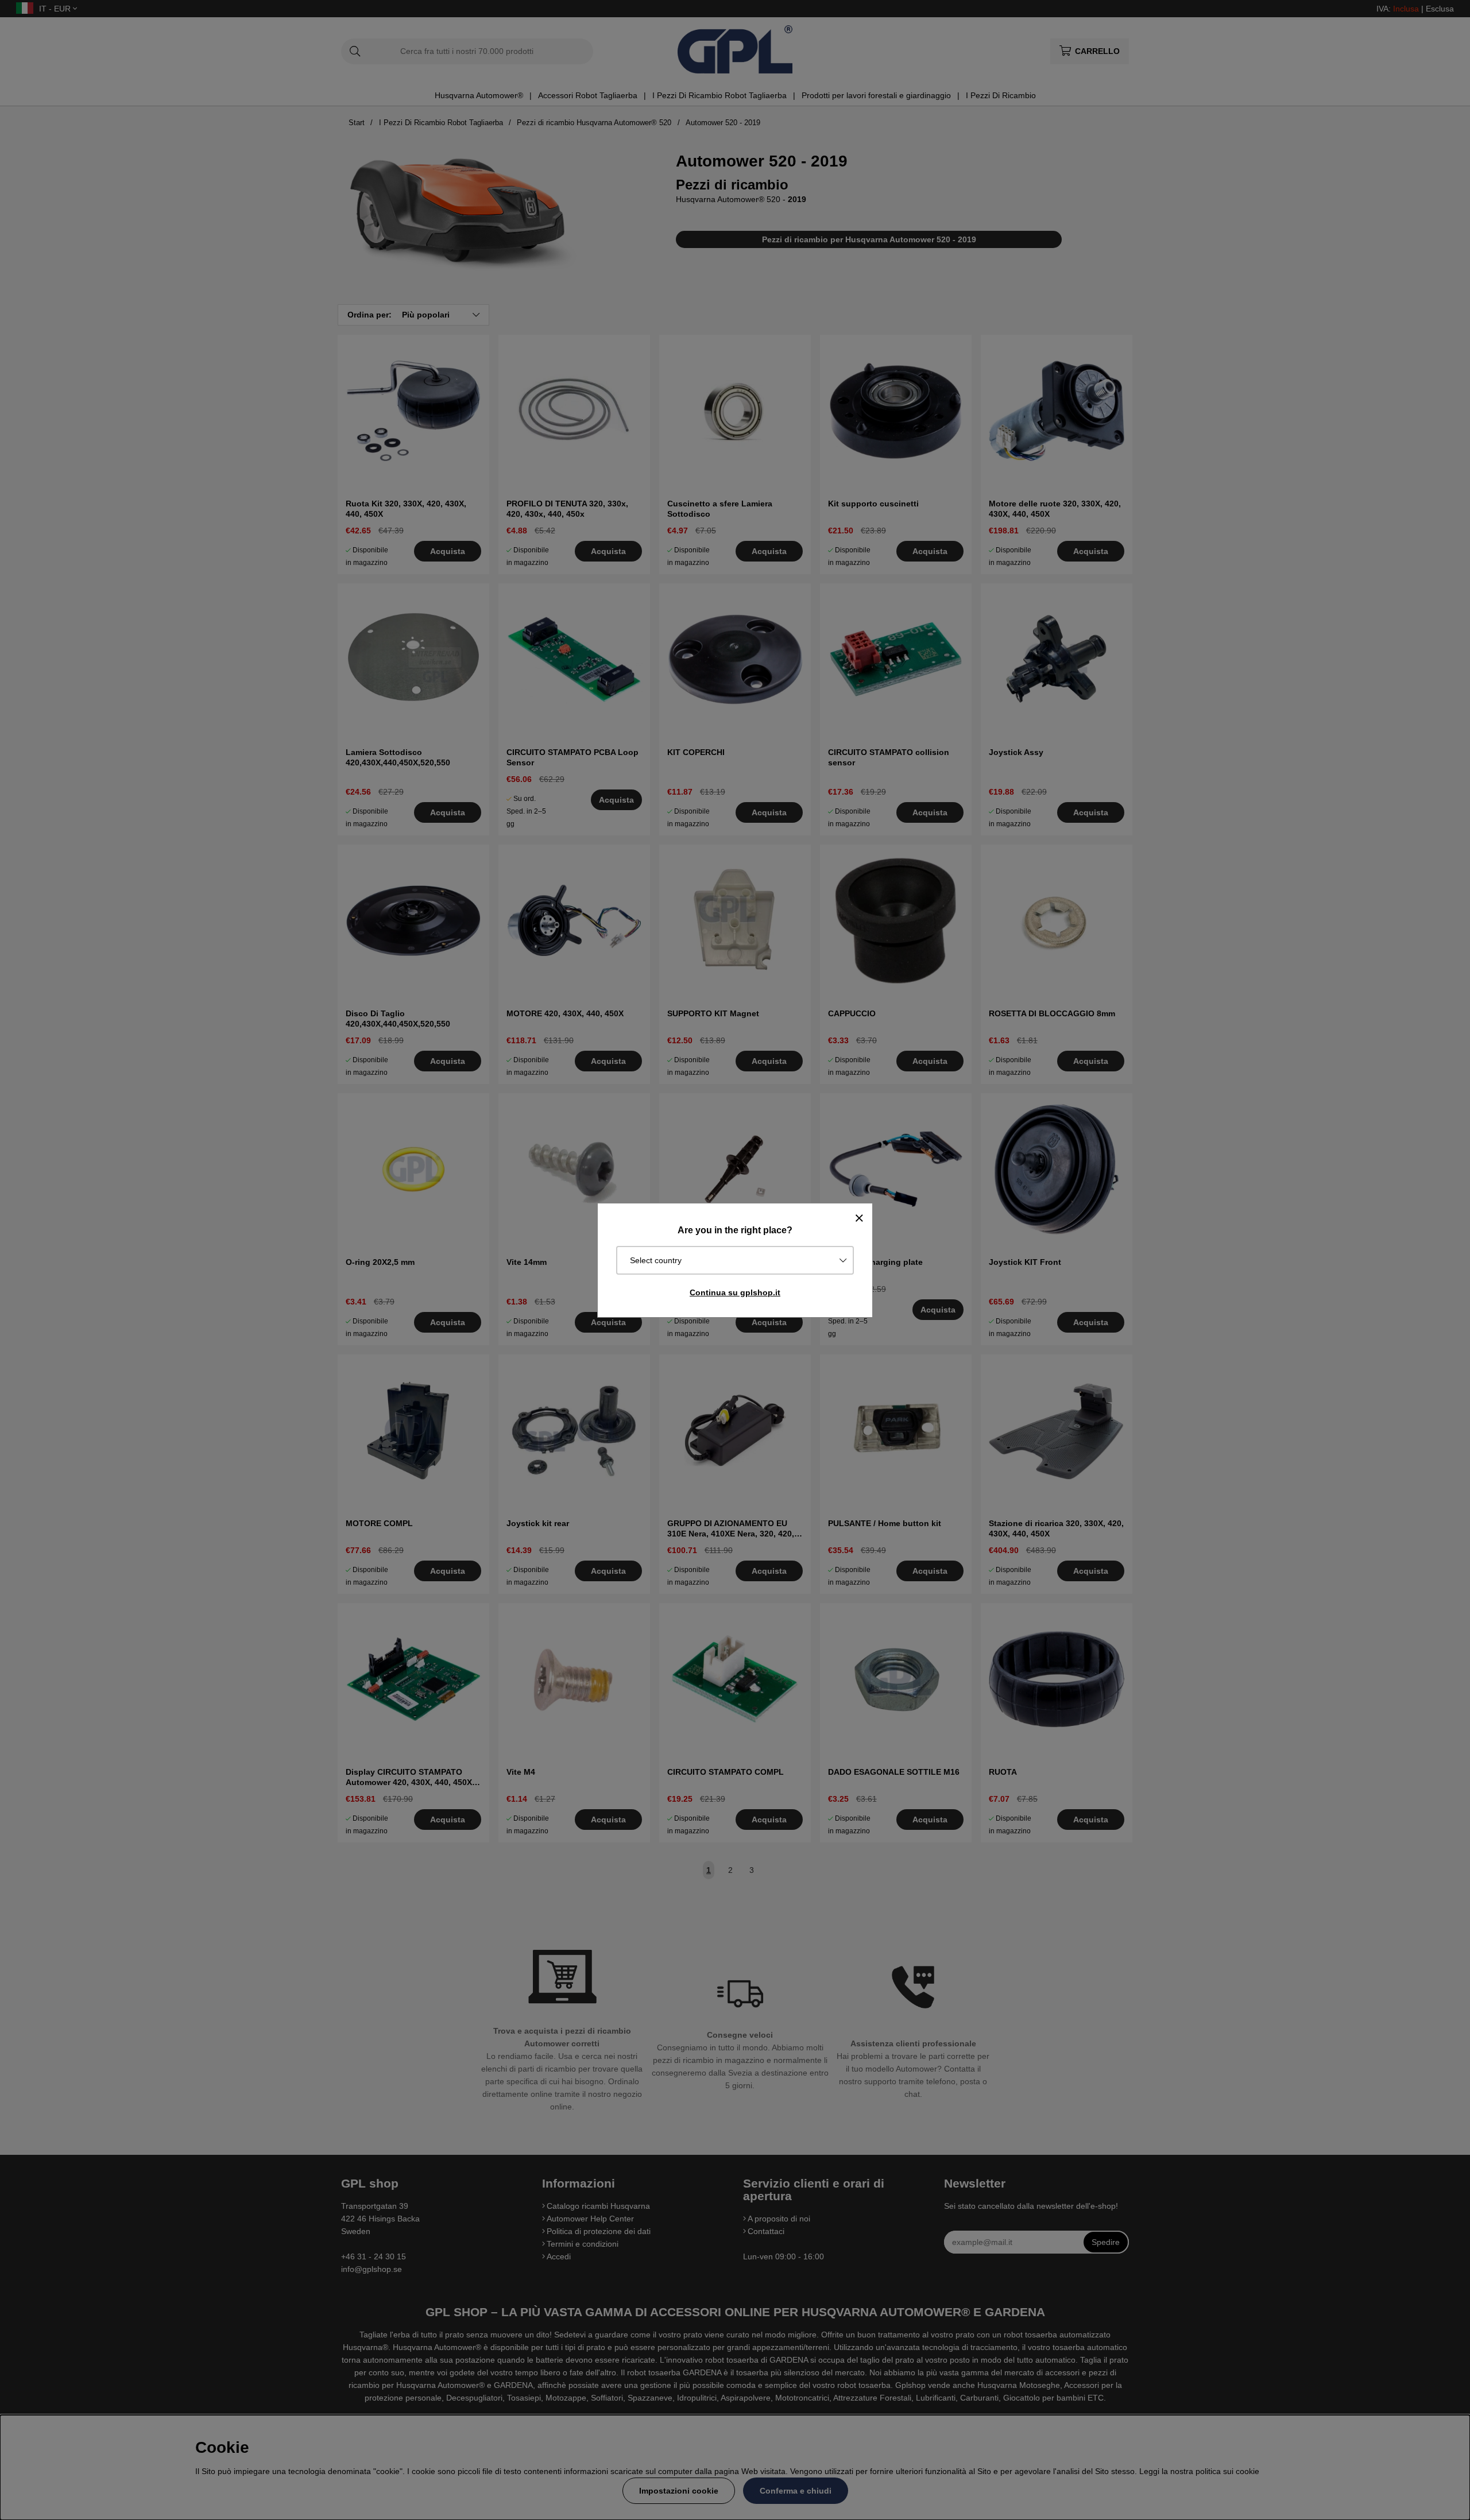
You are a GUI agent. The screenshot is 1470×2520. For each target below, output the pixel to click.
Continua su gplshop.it (735, 1292)
